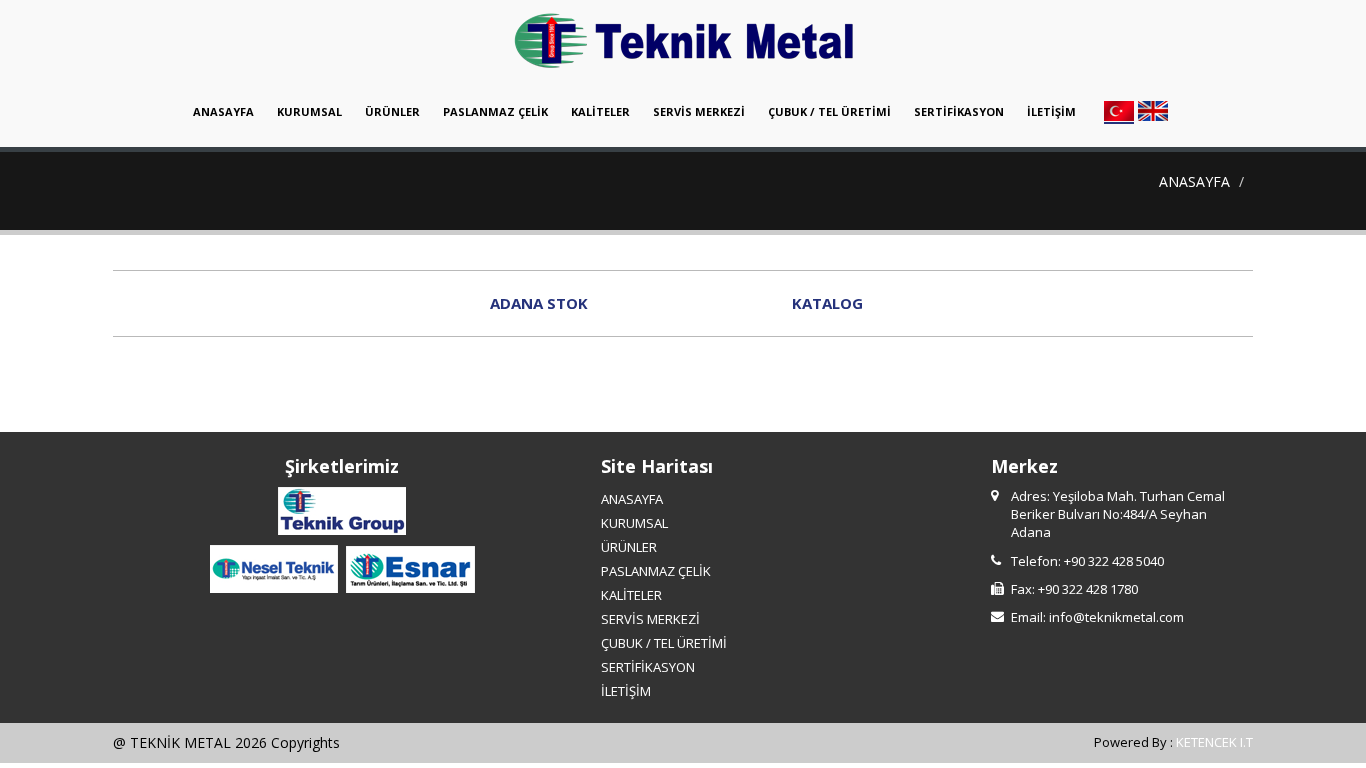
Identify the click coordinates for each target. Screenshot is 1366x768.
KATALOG (827, 303)
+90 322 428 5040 (1114, 561)
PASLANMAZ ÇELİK (495, 111)
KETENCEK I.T (1214, 742)
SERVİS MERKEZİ (699, 111)
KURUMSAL (309, 111)
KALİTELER (600, 111)
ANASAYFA (223, 111)
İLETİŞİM (1051, 111)
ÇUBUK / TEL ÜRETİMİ (829, 111)
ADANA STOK (539, 303)
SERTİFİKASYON (959, 111)
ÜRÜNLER (392, 111)
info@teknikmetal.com (1116, 617)
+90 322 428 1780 (1088, 589)
